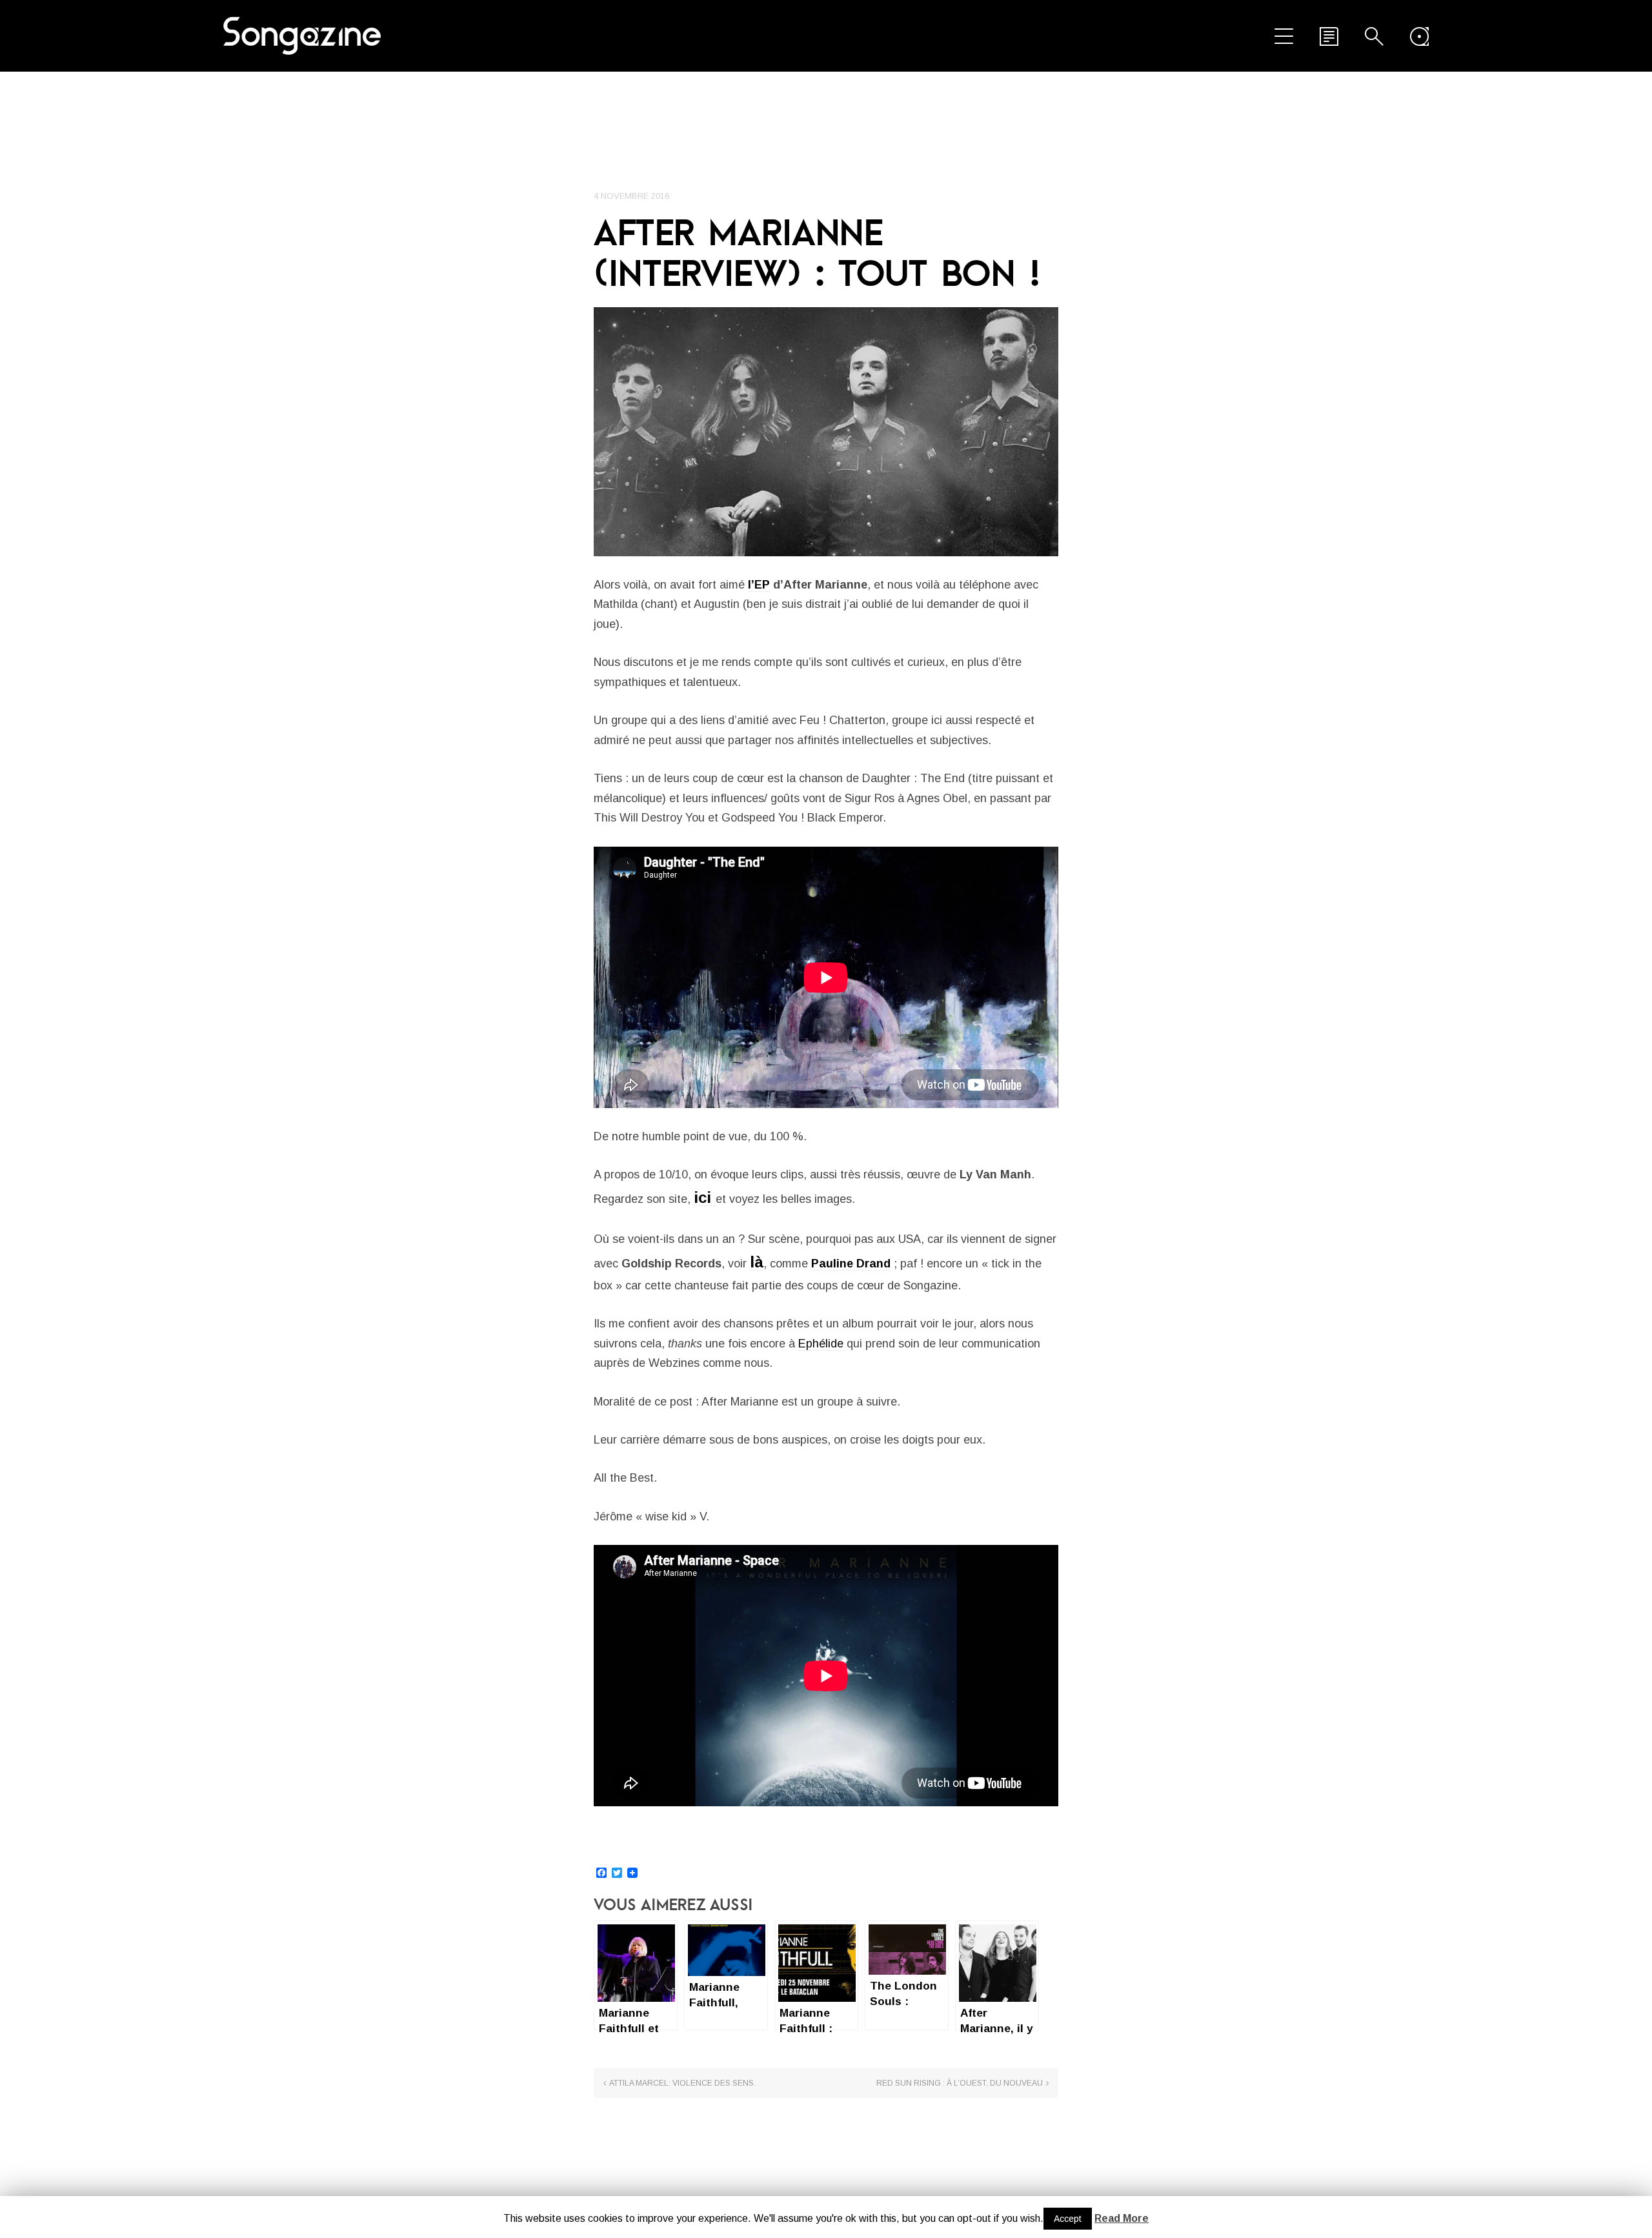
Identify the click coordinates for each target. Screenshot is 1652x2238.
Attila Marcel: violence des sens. (682, 2083)
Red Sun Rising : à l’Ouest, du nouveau (960, 2083)
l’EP (759, 585)
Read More (1122, 2218)
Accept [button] (1068, 2219)
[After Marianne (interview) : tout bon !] (826, 432)
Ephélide (821, 1344)
